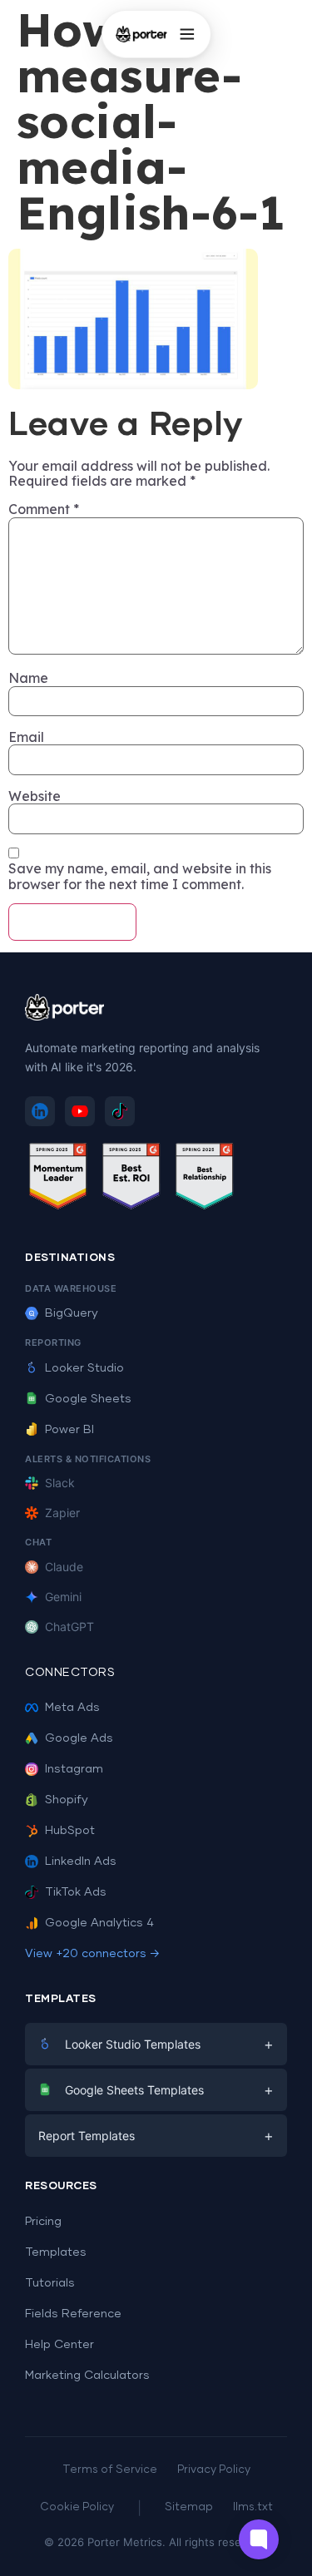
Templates (56, 2252)
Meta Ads (72, 1708)
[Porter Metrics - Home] (141, 34)
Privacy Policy (214, 2470)
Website (35, 796)
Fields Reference (73, 2314)
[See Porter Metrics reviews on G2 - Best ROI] (131, 1179)
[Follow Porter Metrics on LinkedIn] (40, 1111)
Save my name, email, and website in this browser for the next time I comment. (140, 876)
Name (28, 678)
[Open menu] (187, 34)
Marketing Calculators (87, 2376)
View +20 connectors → (92, 1954)
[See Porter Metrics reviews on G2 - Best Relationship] (205, 1179)
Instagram (74, 1769)
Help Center (59, 2345)
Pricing (43, 2222)
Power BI (69, 1430)
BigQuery (72, 1313)
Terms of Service (110, 2470)
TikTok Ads (76, 1892)
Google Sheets (88, 1399)
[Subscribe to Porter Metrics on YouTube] (80, 1111)
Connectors (70, 1673)
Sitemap (189, 2507)
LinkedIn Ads (81, 1862)
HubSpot (70, 1831)
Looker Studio (84, 1368)
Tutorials (50, 2283)
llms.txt (253, 2507)
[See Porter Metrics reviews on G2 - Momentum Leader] (58, 1179)
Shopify (67, 1800)
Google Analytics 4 (99, 1923)
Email (26, 737)
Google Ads (79, 1738)
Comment (44, 509)
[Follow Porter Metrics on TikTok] (120, 1111)
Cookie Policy (77, 2507)
